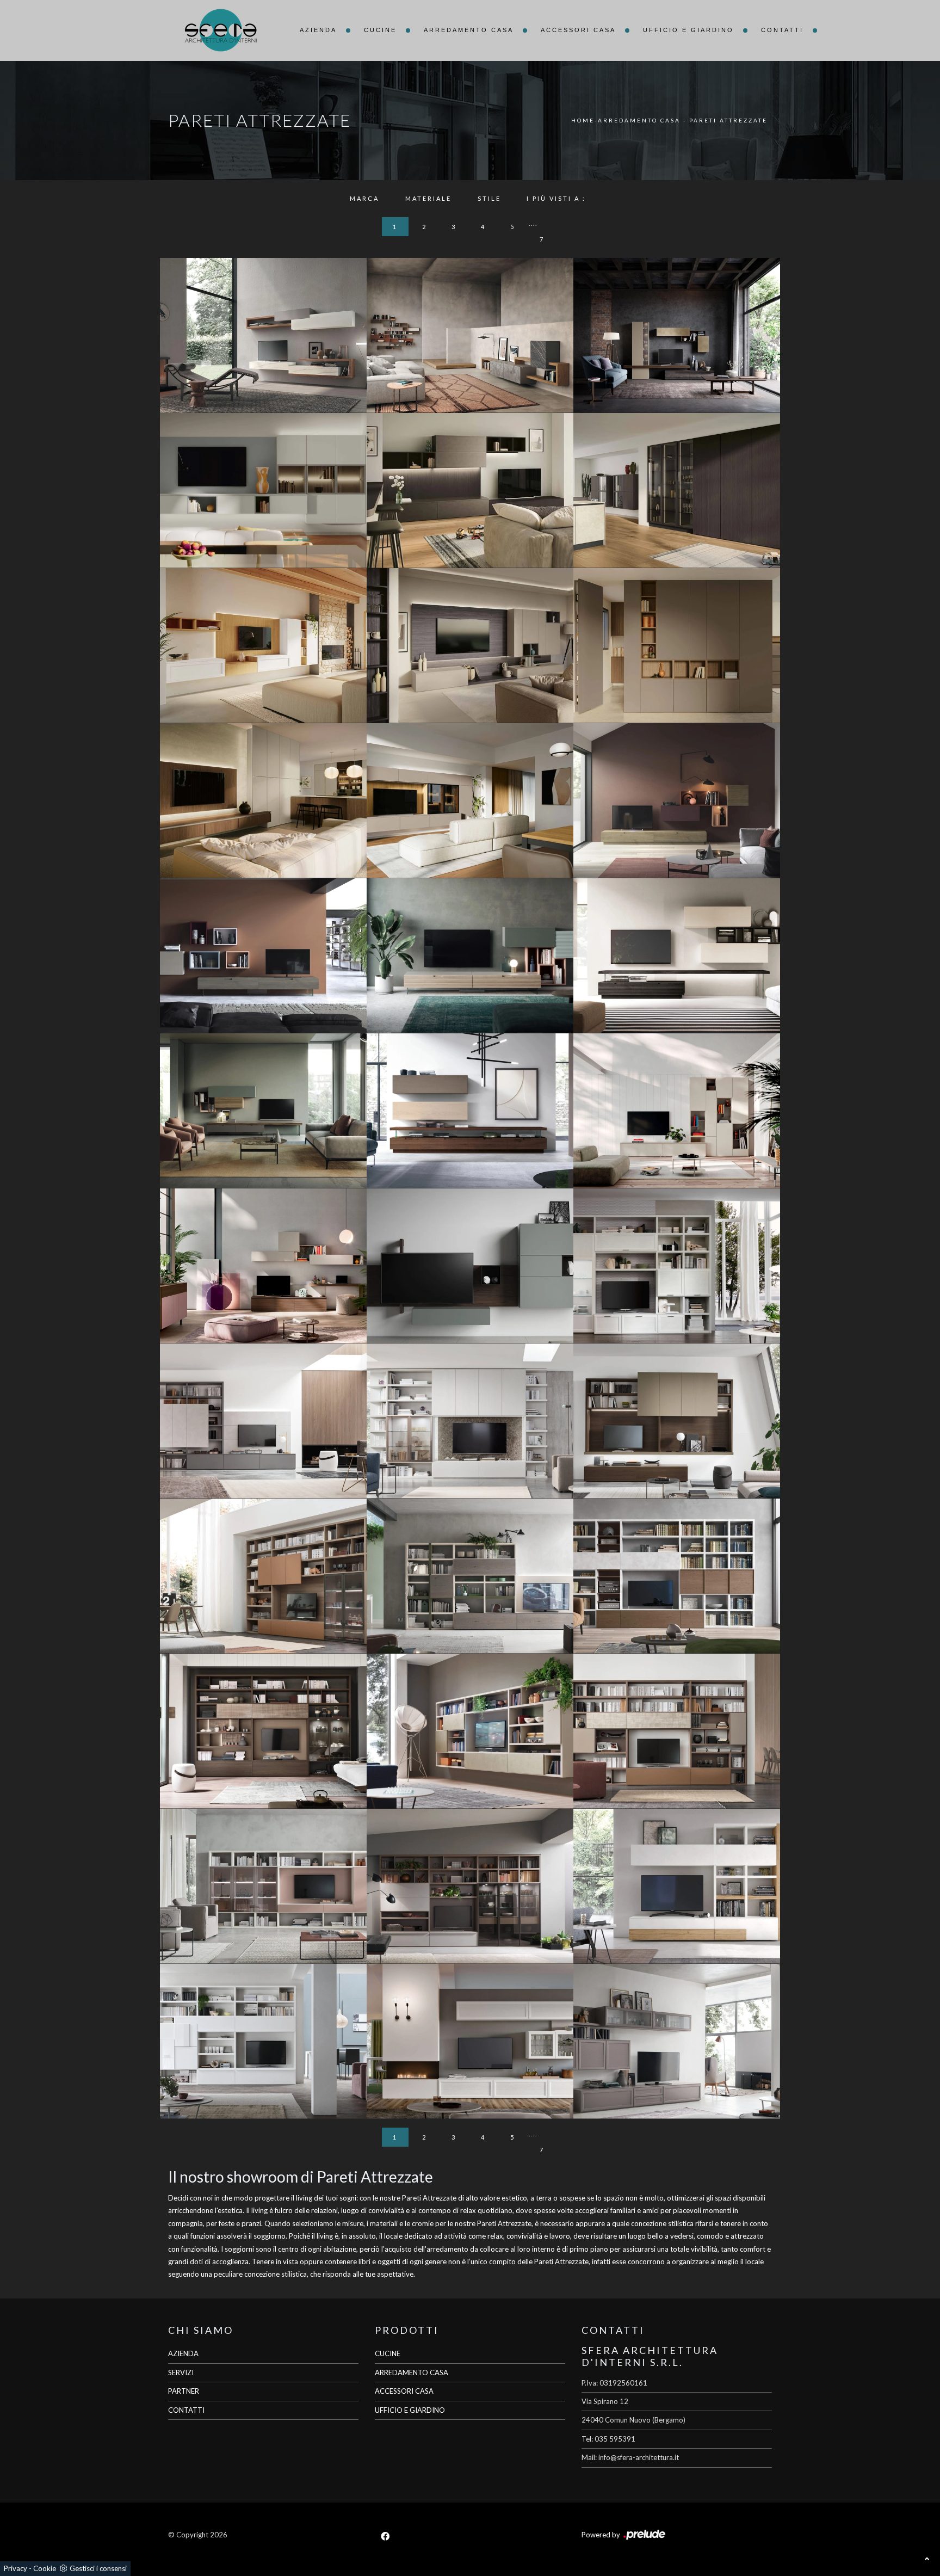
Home (583, 120)
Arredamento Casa (469, 30)
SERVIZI (181, 2372)
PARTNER (184, 2391)
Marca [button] (364, 198)
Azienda (318, 30)
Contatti (782, 30)
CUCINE (388, 2353)
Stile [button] (489, 198)
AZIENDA (183, 2353)
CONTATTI (186, 2410)
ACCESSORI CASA (404, 2391)
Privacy (16, 2568)
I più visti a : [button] (556, 198)
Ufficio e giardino (688, 30)
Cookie (45, 2568)
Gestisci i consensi (98, 2568)
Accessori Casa (578, 30)
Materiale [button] (428, 198)
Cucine (380, 30)
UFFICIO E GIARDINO (410, 2410)
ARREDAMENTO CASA (412, 2372)
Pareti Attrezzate (728, 120)
